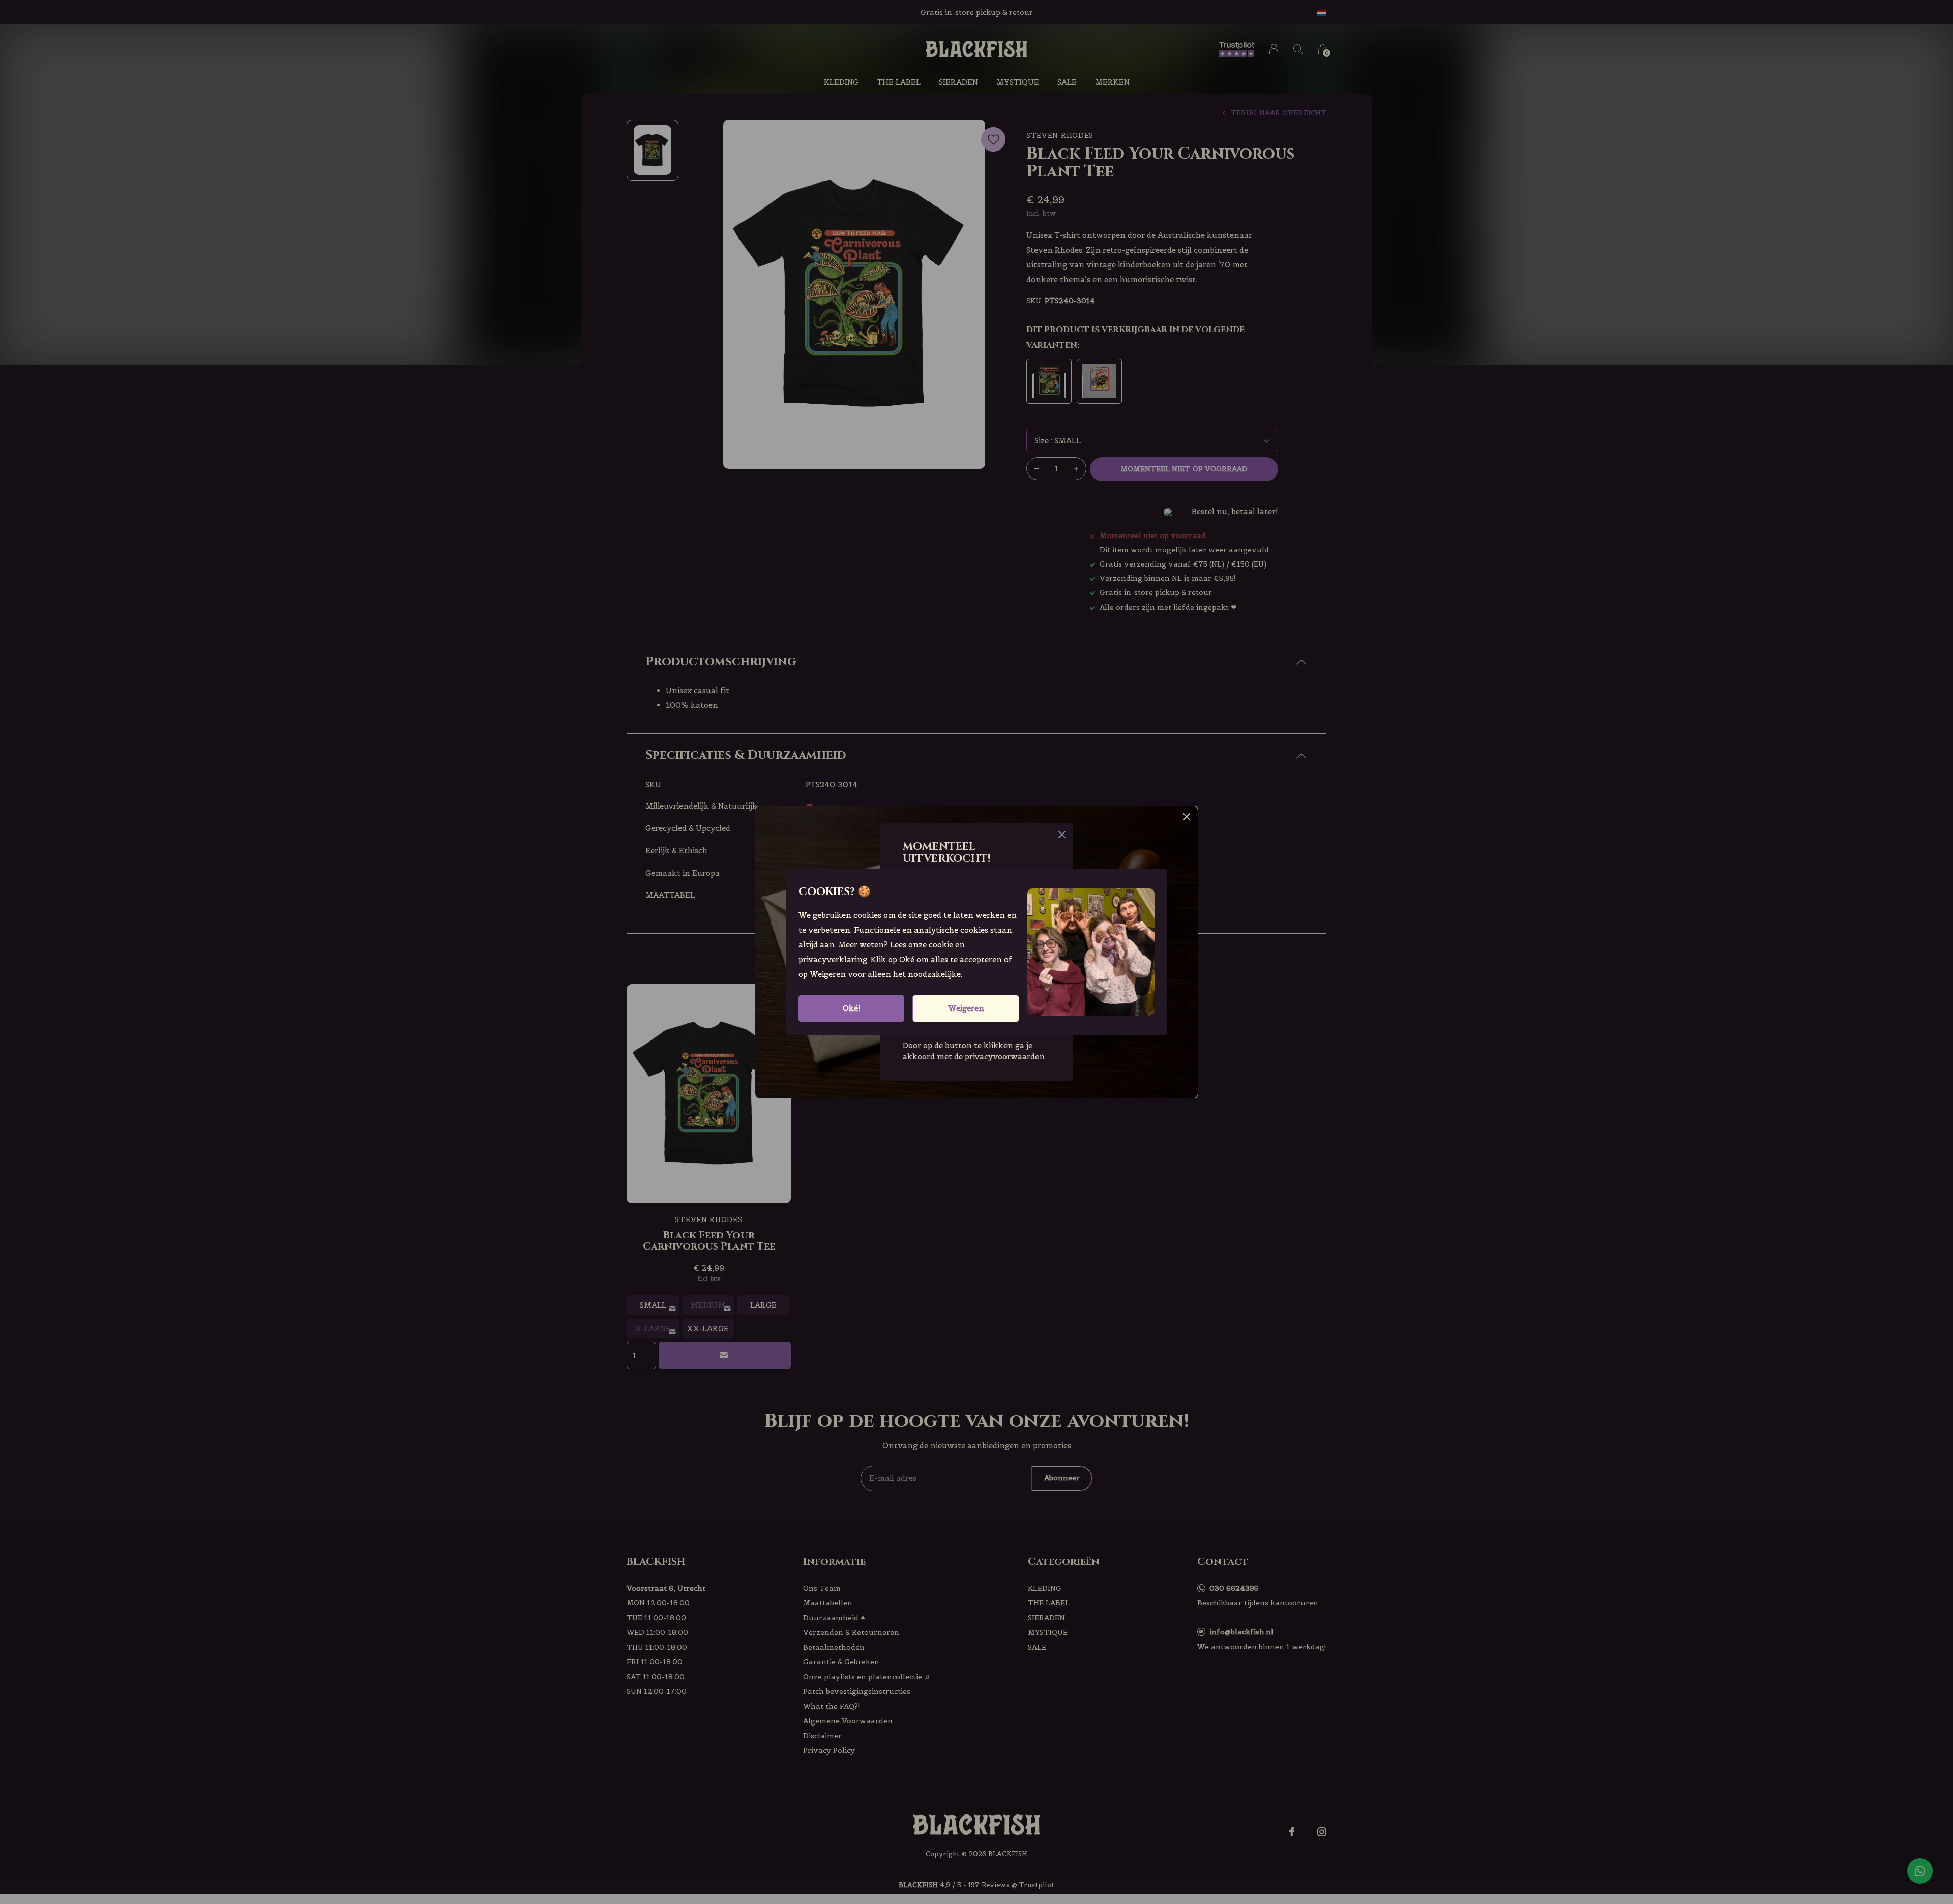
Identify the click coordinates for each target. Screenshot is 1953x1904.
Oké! (852, 1008)
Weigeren (966, 1008)
